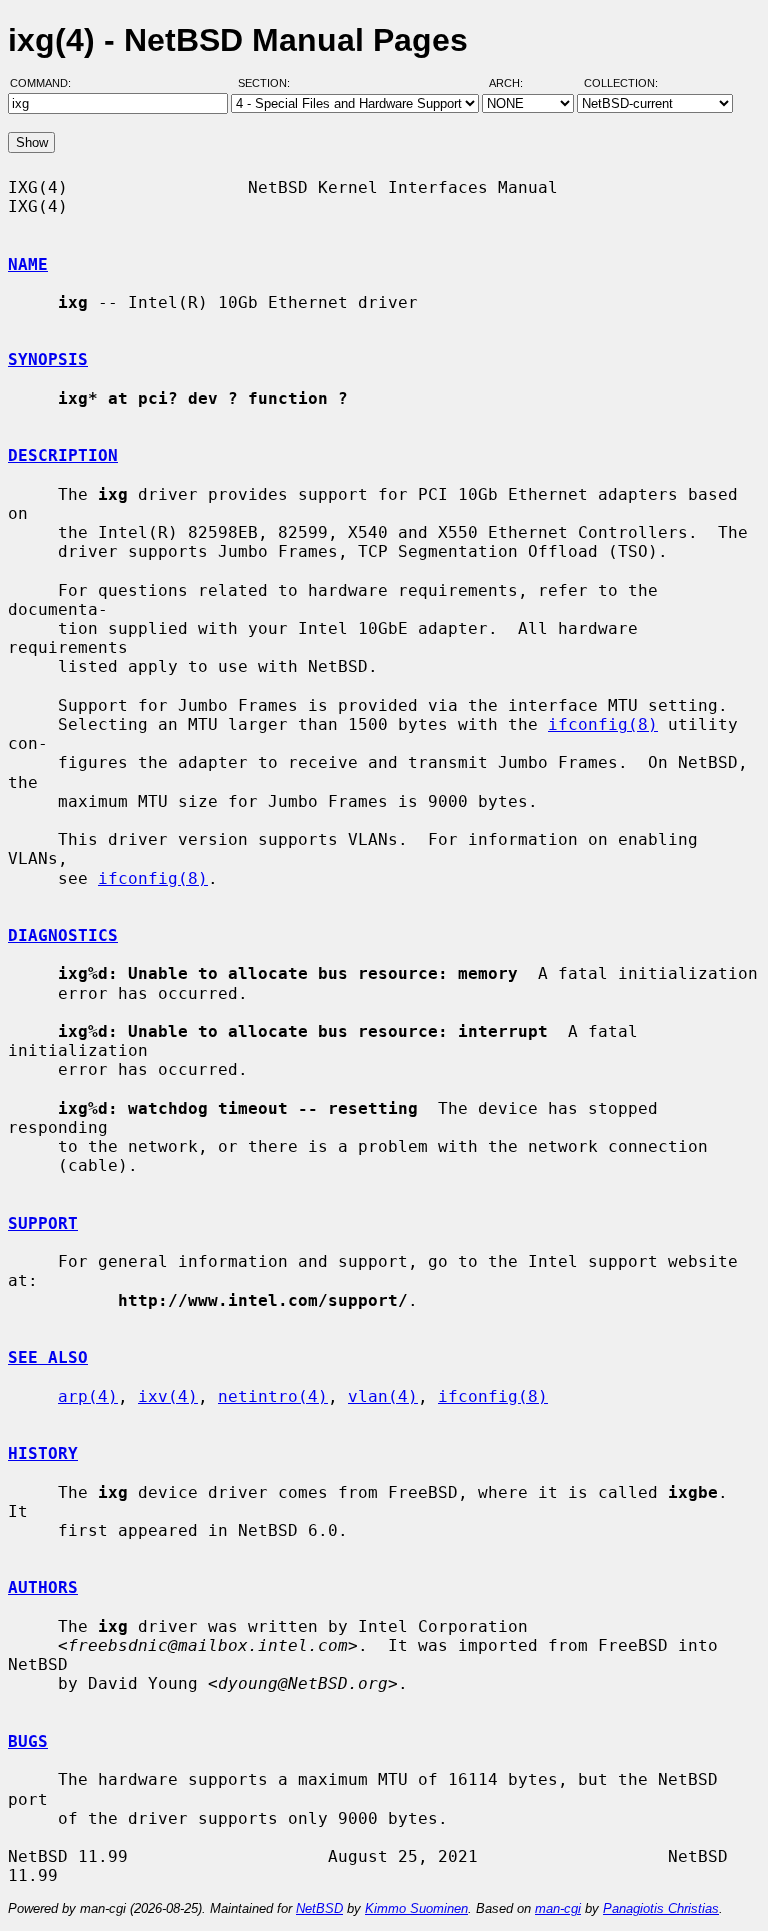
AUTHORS (43, 1587)
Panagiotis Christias (661, 1908)
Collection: (621, 83)
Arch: (515, 83)
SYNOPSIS (48, 359)
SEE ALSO (48, 1357)
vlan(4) (383, 1396)
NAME (28, 264)
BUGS (28, 1741)
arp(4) (88, 1396)
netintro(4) (273, 1396)
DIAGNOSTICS (63, 935)
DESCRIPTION (63, 455)
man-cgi (558, 1908)
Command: (46, 83)
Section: (268, 83)
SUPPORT (43, 1223)
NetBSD (319, 1908)
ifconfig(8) (603, 724)
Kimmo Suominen (416, 1908)
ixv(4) (168, 1396)
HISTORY (43, 1453)
